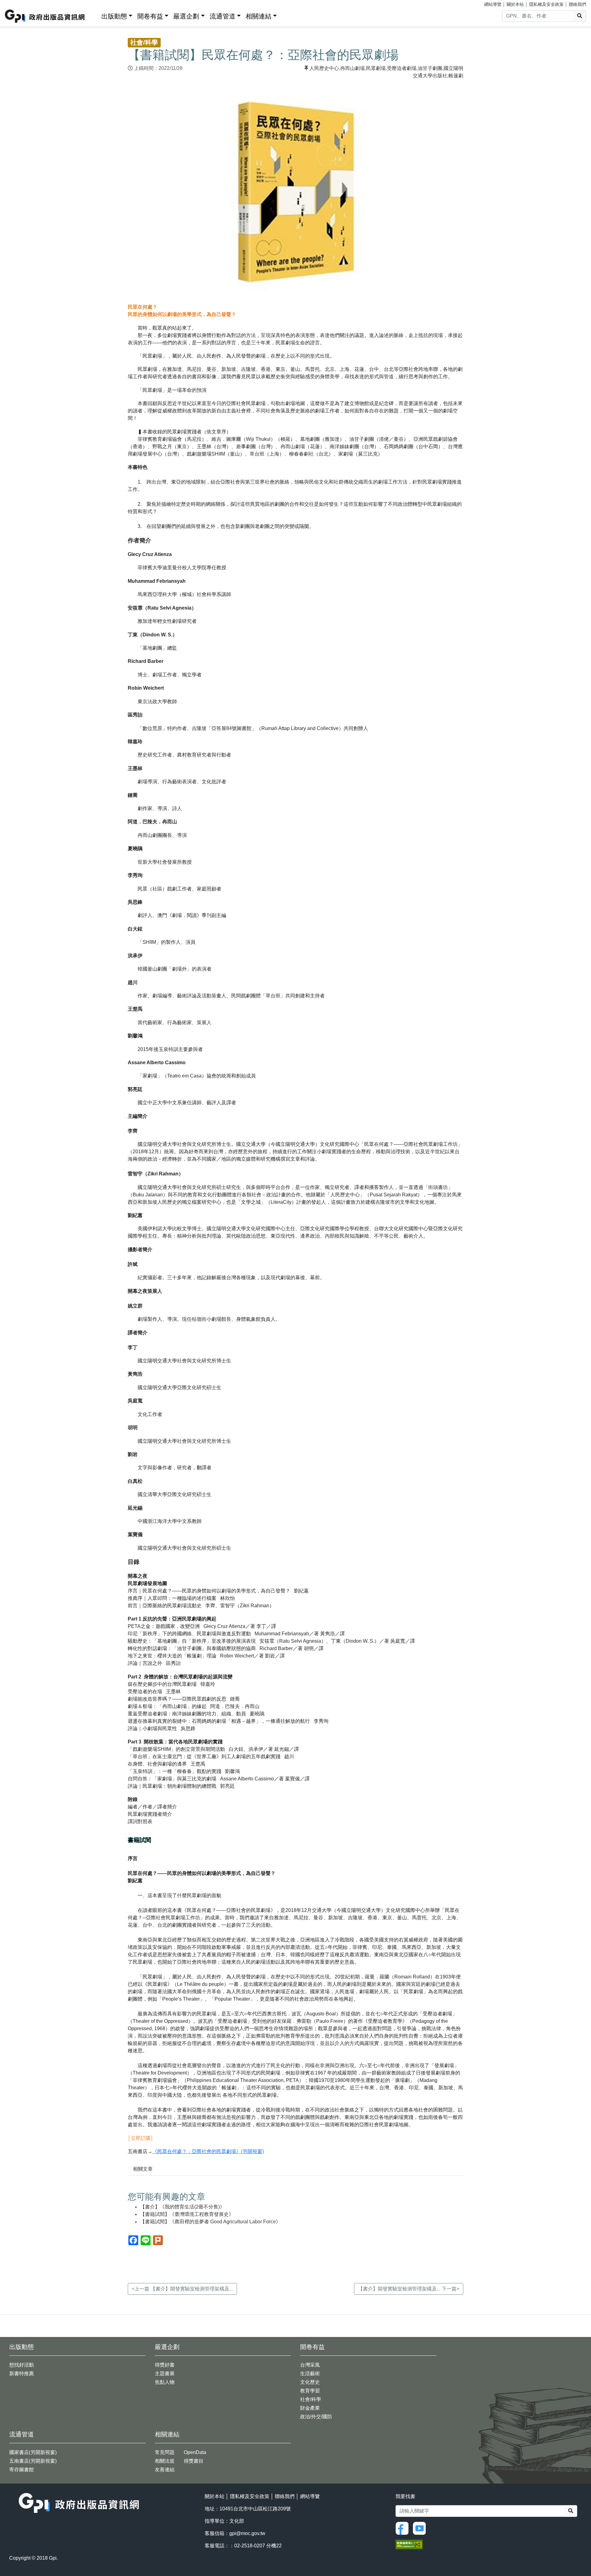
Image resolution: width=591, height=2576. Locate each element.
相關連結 (259, 16)
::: (94, 15)
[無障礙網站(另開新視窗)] (409, 2544)
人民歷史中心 (324, 68)
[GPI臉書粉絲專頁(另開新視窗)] (404, 2528)
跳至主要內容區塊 (17, 3)
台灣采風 (310, 2365)
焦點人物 (165, 2382)
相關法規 (165, 2461)
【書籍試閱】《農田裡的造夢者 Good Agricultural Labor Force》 (210, 2222)
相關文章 (143, 2169)
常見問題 (165, 2452)
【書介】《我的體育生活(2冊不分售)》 (182, 2207)
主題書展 (165, 2373)
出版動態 (114, 16)
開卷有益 (150, 16)
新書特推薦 (22, 2373)
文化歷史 (310, 2382)
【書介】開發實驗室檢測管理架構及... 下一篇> (409, 2289)
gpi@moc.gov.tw (247, 2533)
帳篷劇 (456, 76)
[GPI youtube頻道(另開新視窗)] (421, 2528)
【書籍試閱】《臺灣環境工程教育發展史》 (187, 2214)
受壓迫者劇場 (402, 68)
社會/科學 (311, 2399)
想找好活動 (22, 2365)
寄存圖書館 (22, 2470)
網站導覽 (493, 4)
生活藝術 (310, 2373)
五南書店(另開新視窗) (33, 2461)
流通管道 (223, 16)
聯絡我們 (577, 4)
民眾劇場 (376, 68)
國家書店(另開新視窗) (33, 2452)
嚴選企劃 (186, 16)
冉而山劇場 (352, 68)
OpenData (195, 2452)
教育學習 (310, 2391)
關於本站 (515, 4)
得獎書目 (194, 2461)
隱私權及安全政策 (546, 4)
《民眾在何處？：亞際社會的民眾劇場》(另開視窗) (208, 2151)
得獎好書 (165, 2365)
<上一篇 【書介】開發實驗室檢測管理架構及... (182, 2289)
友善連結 (165, 2470)
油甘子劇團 (430, 68)
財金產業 (310, 2408)
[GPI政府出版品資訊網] (45, 16)
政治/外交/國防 (316, 2417)
